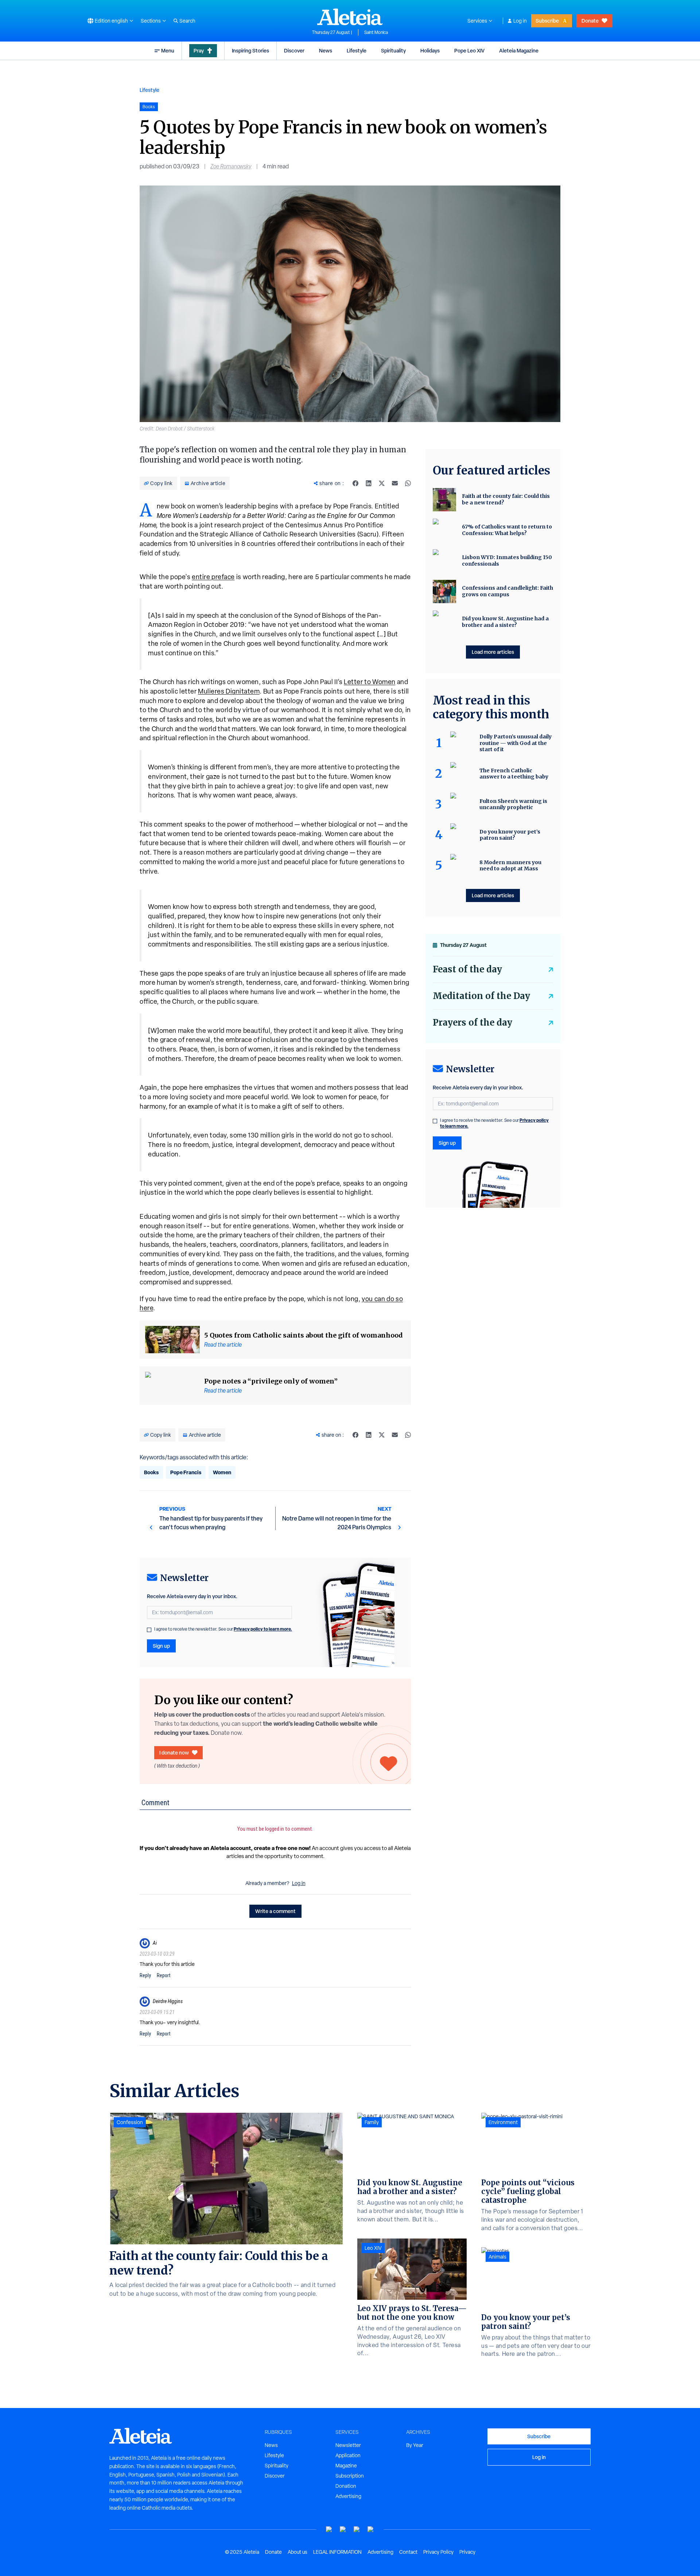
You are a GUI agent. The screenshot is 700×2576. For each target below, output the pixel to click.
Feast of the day (467, 969)
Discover (294, 50)
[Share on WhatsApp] (408, 483)
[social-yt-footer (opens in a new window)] (329, 2530)
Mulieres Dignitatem (229, 691)
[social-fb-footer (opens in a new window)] (343, 2530)
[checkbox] (149, 1630)
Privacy (467, 2552)
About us (297, 2552)
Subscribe (547, 21)
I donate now (174, 1753)
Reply (145, 1975)
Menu (168, 50)
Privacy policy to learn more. (263, 1629)
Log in (520, 21)
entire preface (213, 577)
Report (164, 1975)
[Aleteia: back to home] (350, 17)
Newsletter (348, 2445)
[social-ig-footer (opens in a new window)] (371, 2530)
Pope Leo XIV (469, 50)
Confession (130, 2122)
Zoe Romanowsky (231, 166)
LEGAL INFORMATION (337, 2552)
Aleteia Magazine (519, 50)
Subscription (350, 2476)
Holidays (430, 50)
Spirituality (393, 50)
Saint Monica (376, 32)
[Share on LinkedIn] (369, 483)
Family (372, 2122)
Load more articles (493, 652)
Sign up (161, 1646)
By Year (415, 2445)
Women (222, 1472)
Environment (503, 2122)
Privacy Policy (438, 2552)
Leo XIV (373, 2248)
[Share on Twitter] (382, 483)
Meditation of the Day (481, 996)
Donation (346, 2486)
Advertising (348, 2496)
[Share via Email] (395, 483)
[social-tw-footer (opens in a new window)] (357, 2530)
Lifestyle (357, 50)
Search (187, 21)
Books (151, 1472)
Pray (199, 50)
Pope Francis (186, 1472)
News (326, 50)
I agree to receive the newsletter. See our (223, 1629)
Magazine (346, 2466)
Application (348, 2455)
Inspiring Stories (250, 50)
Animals (497, 2257)
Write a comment (275, 1911)
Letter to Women (370, 682)
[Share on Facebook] (355, 483)
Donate (590, 21)
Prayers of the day (472, 1022)
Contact (408, 2552)
